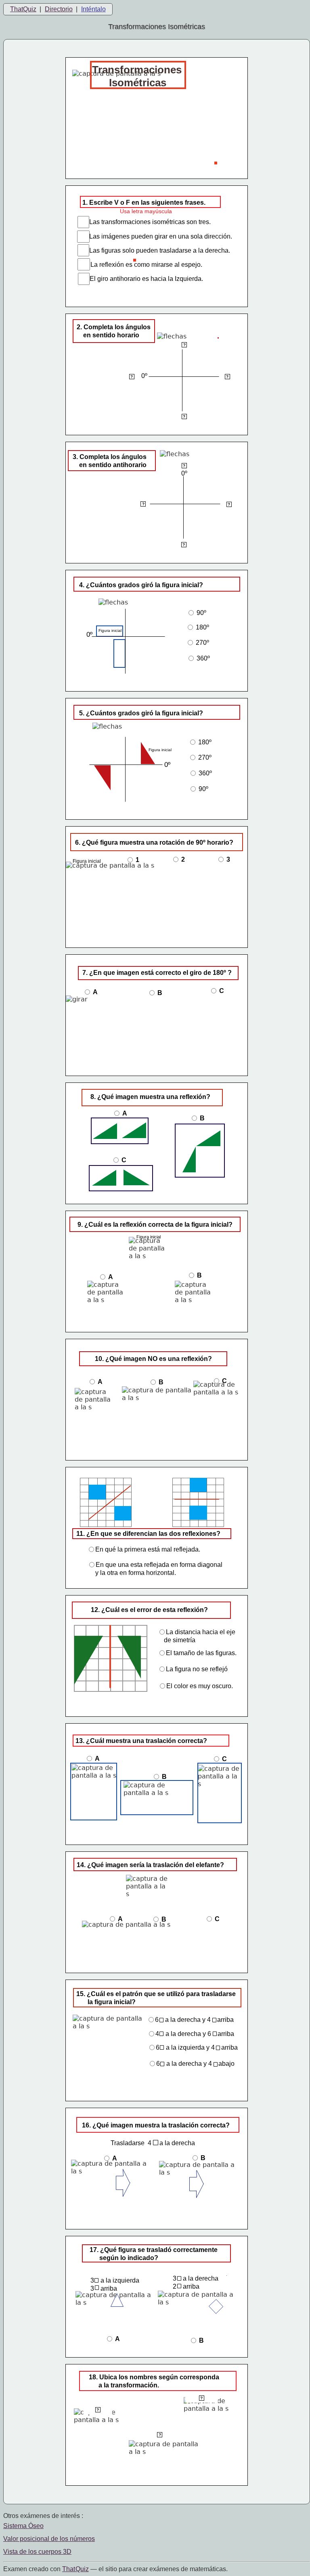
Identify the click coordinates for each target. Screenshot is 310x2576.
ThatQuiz (23, 9)
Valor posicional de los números (49, 2539)
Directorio (59, 9)
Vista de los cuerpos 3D (37, 2552)
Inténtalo (93, 9)
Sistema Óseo (23, 2526)
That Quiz (75, 2569)
